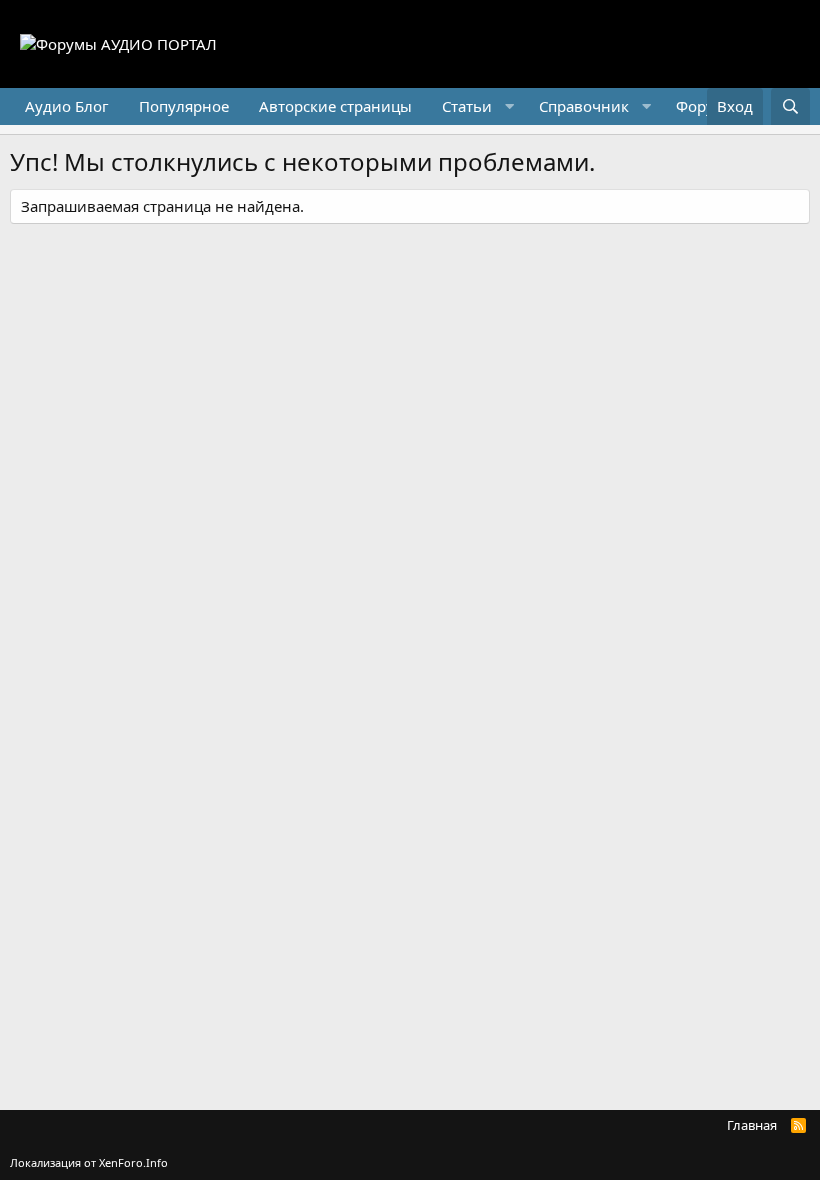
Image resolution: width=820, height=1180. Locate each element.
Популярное (184, 106)
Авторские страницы (335, 106)
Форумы (706, 106)
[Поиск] (790, 106)
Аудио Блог (67, 106)
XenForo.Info (133, 1162)
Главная (752, 1125)
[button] (475, 106)
